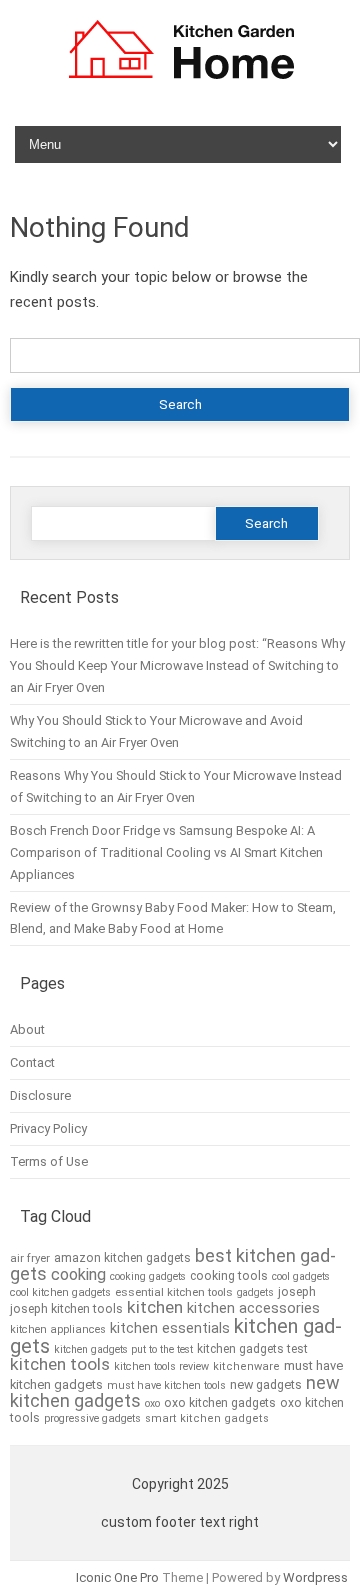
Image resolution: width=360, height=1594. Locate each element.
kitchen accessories (253, 1308)
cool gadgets (301, 1276)
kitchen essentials (170, 1328)
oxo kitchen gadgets (220, 1403)
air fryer (30, 1258)
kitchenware (246, 1366)
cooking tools (229, 1276)
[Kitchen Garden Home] (180, 82)
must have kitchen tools (166, 1385)
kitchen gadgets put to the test (123, 1349)
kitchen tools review (161, 1366)
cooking (78, 1274)
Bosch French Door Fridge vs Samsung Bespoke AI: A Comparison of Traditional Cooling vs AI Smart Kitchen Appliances (166, 852)
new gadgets (266, 1384)
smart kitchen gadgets (207, 1418)
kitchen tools (60, 1364)
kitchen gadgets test (252, 1349)
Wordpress (315, 1577)
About (27, 1029)
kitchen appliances (58, 1329)
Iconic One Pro (117, 1577)
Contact (32, 1062)
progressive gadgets (92, 1418)
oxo (152, 1403)
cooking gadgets (148, 1276)
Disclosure (40, 1095)
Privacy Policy (48, 1128)
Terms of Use (49, 1161)
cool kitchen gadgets (60, 1292)
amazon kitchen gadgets (122, 1258)
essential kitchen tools (174, 1292)
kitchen (155, 1307)
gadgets (255, 1292)
